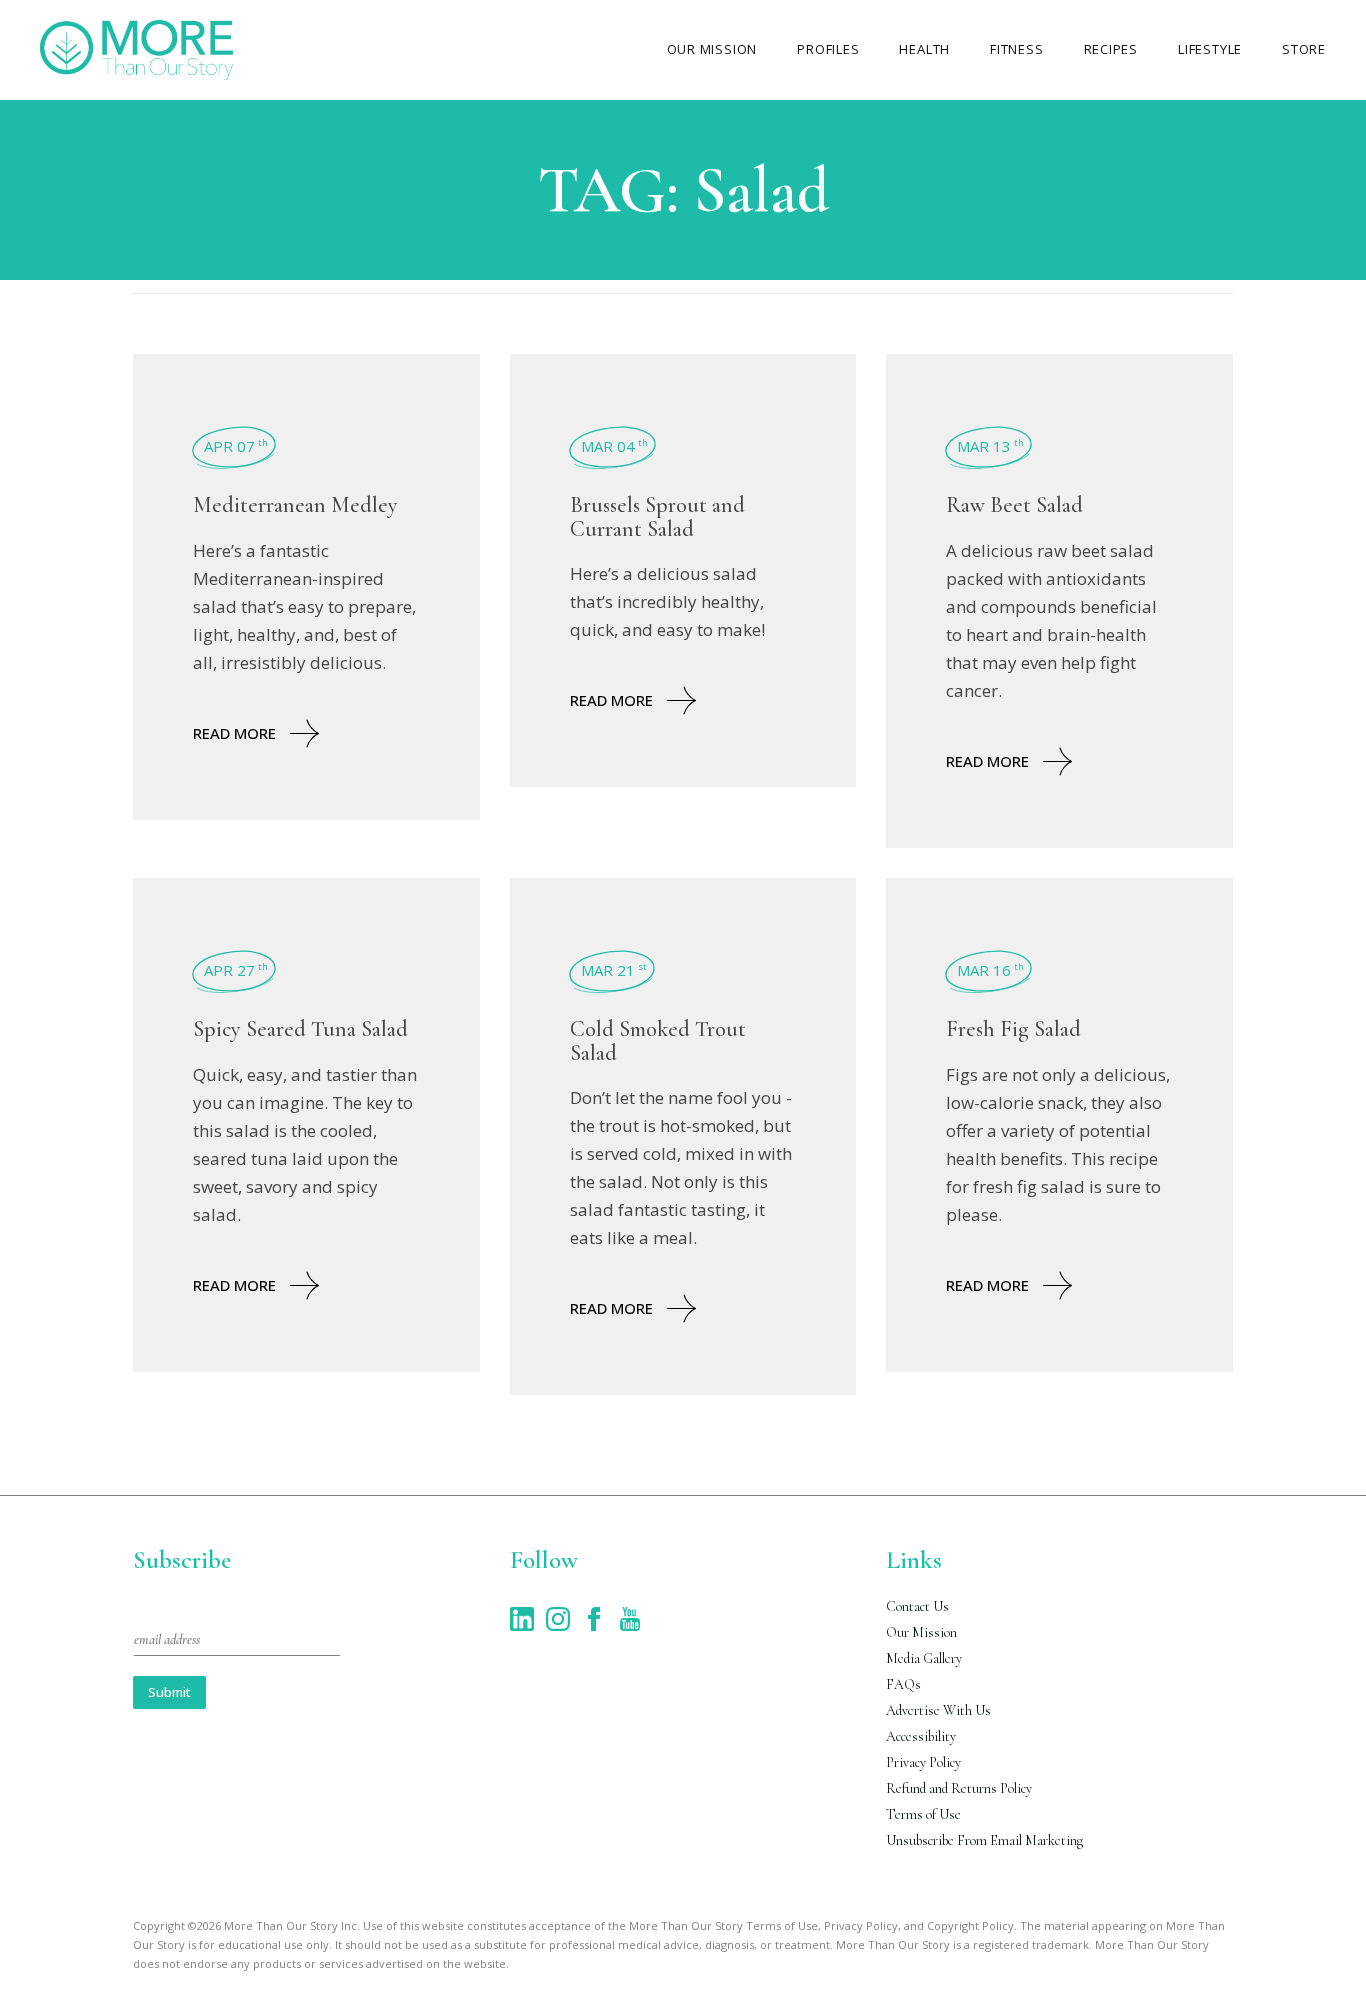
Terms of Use (923, 1814)
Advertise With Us (938, 1710)
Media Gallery (924, 1658)
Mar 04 (614, 446)
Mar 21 (614, 970)
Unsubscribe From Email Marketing (984, 1840)
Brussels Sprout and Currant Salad (657, 516)
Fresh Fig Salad (1013, 1029)
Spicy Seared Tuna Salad (300, 1029)
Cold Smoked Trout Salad (658, 1040)
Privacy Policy (923, 1762)
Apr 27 (236, 970)
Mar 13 (990, 446)
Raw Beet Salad (1014, 505)
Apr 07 (236, 446)
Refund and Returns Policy (959, 1788)
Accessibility (921, 1736)
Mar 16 (990, 970)
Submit (169, 1692)
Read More (234, 733)
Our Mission (921, 1632)
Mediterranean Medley (295, 505)
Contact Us (917, 1606)
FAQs (903, 1684)
